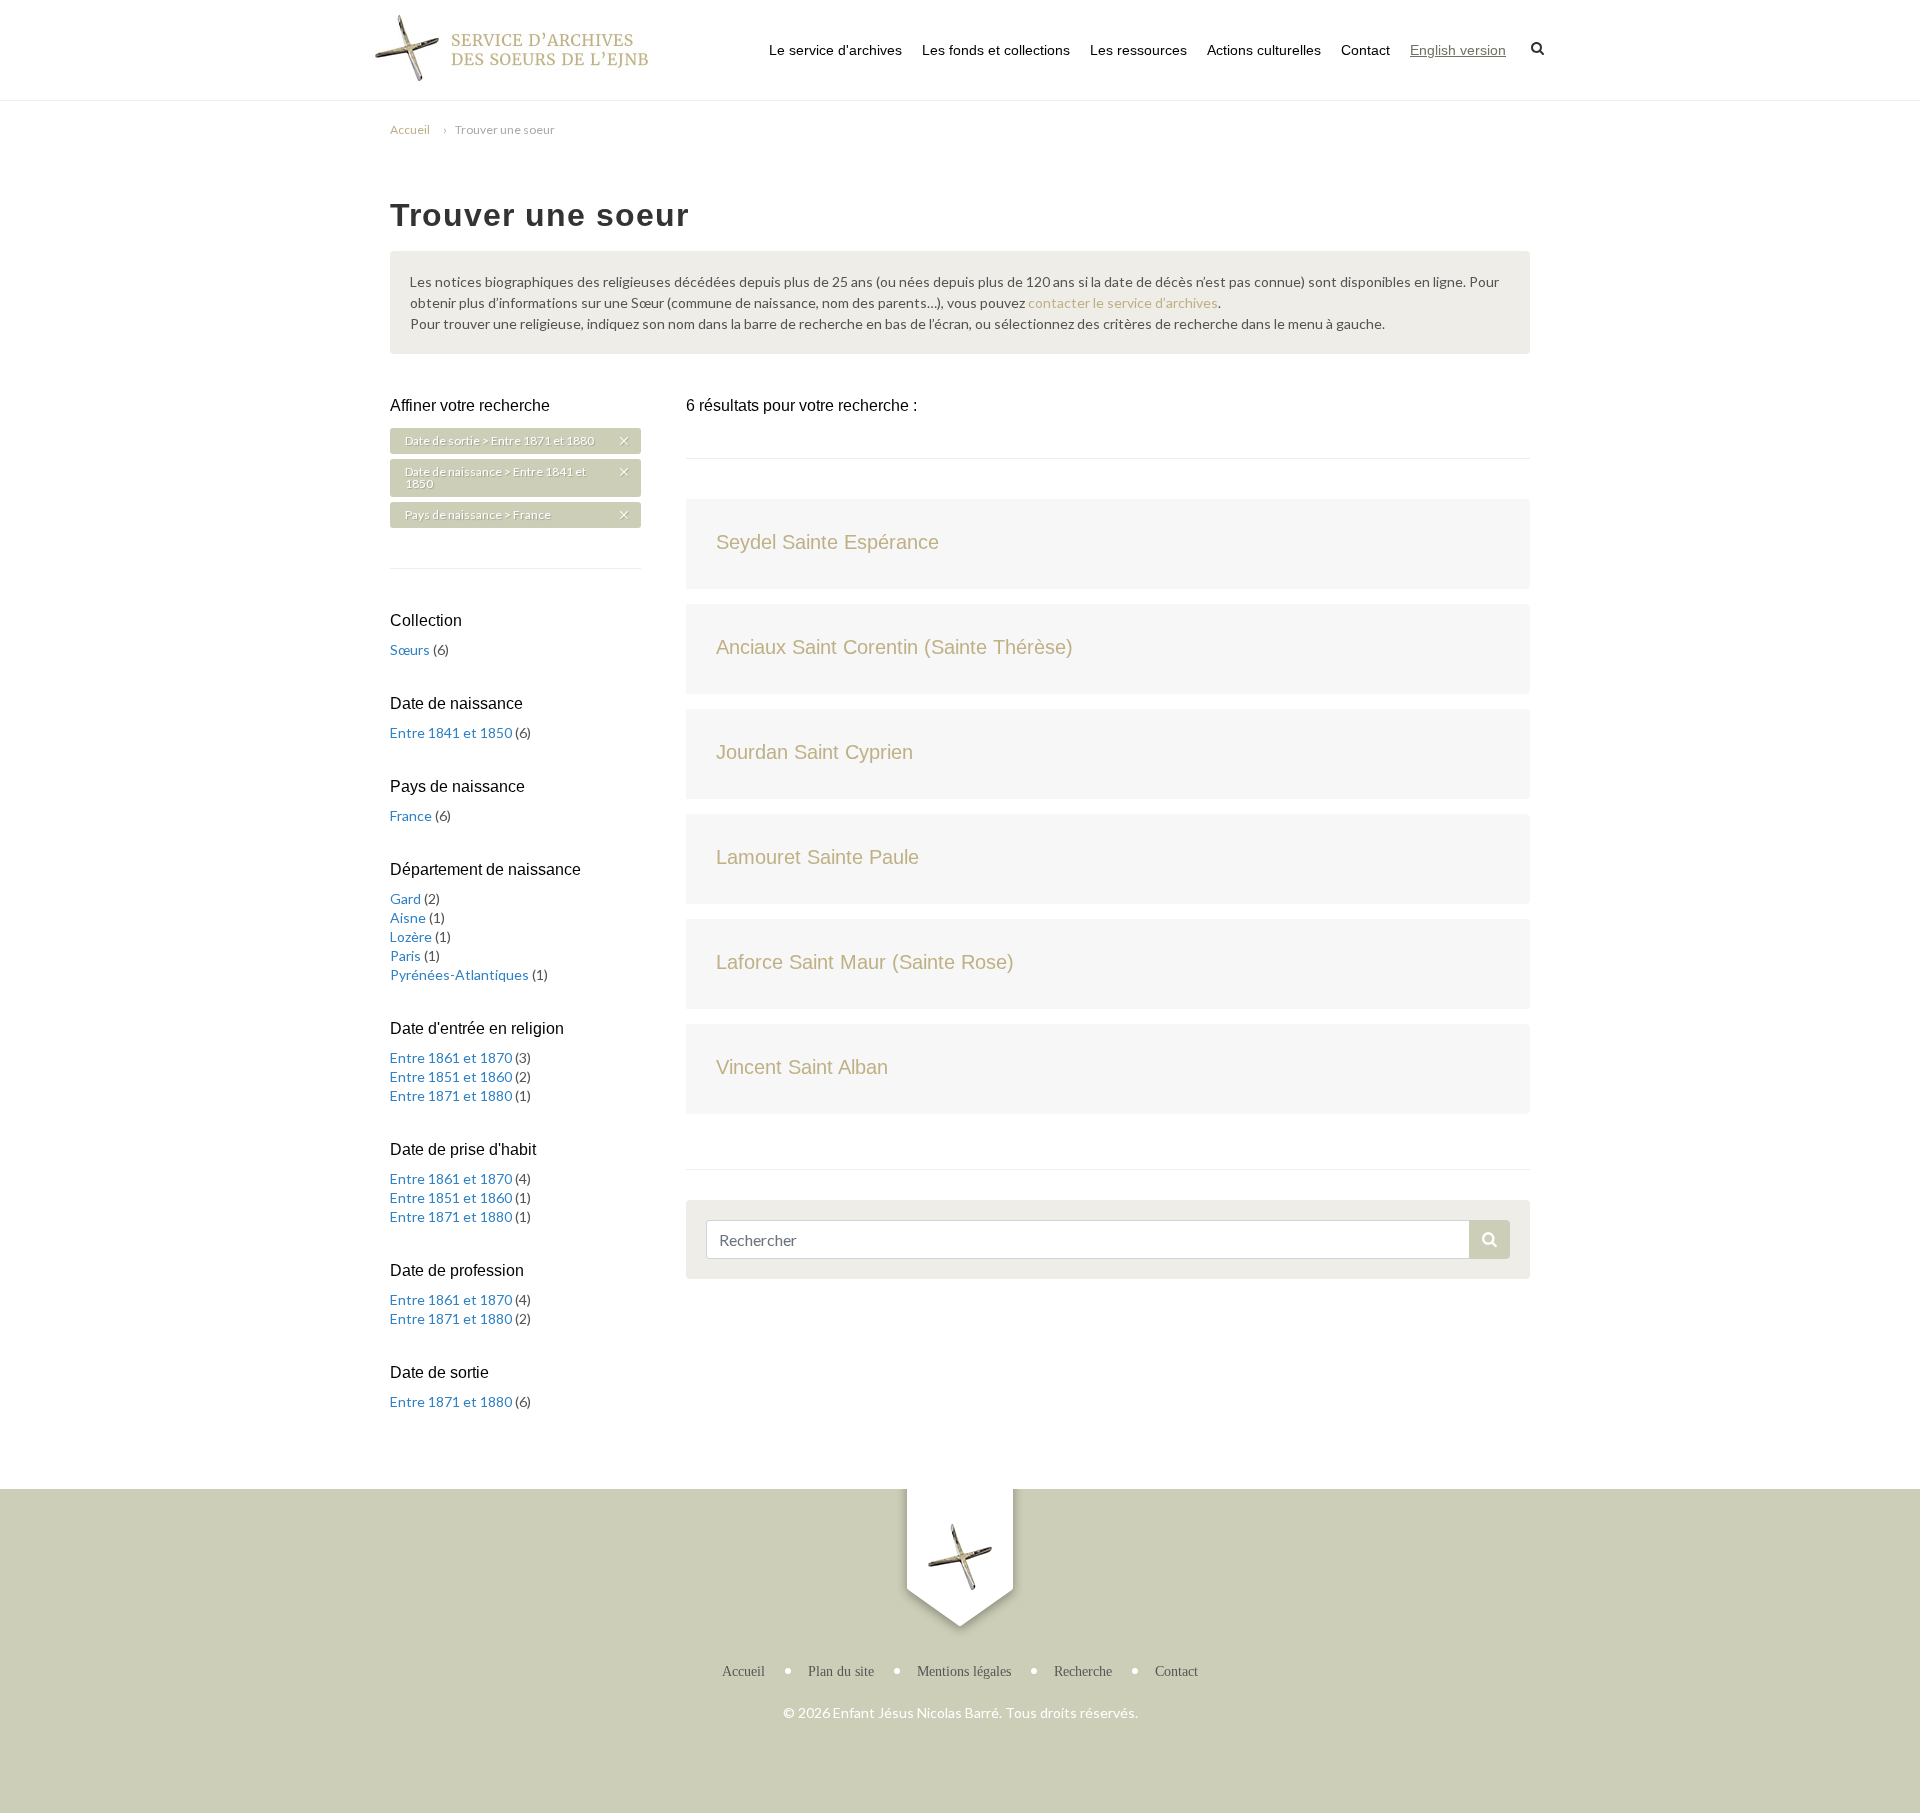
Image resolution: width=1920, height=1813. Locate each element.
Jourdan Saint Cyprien (814, 752)
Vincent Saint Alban (802, 1067)
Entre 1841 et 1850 (452, 732)
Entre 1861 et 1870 (452, 1057)
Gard (407, 898)
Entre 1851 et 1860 (452, 1076)
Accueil (410, 129)
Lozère (412, 936)
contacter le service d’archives (1123, 302)
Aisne (409, 917)
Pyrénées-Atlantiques (461, 974)
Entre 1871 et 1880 (452, 1095)
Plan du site (841, 1671)
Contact (1365, 50)
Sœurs (411, 649)
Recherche (1083, 1671)
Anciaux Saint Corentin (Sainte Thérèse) (894, 647)
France (412, 815)
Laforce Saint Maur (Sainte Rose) (865, 962)
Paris (407, 955)
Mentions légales (964, 1671)
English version (1458, 50)
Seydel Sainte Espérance (827, 542)
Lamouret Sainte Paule (817, 857)
